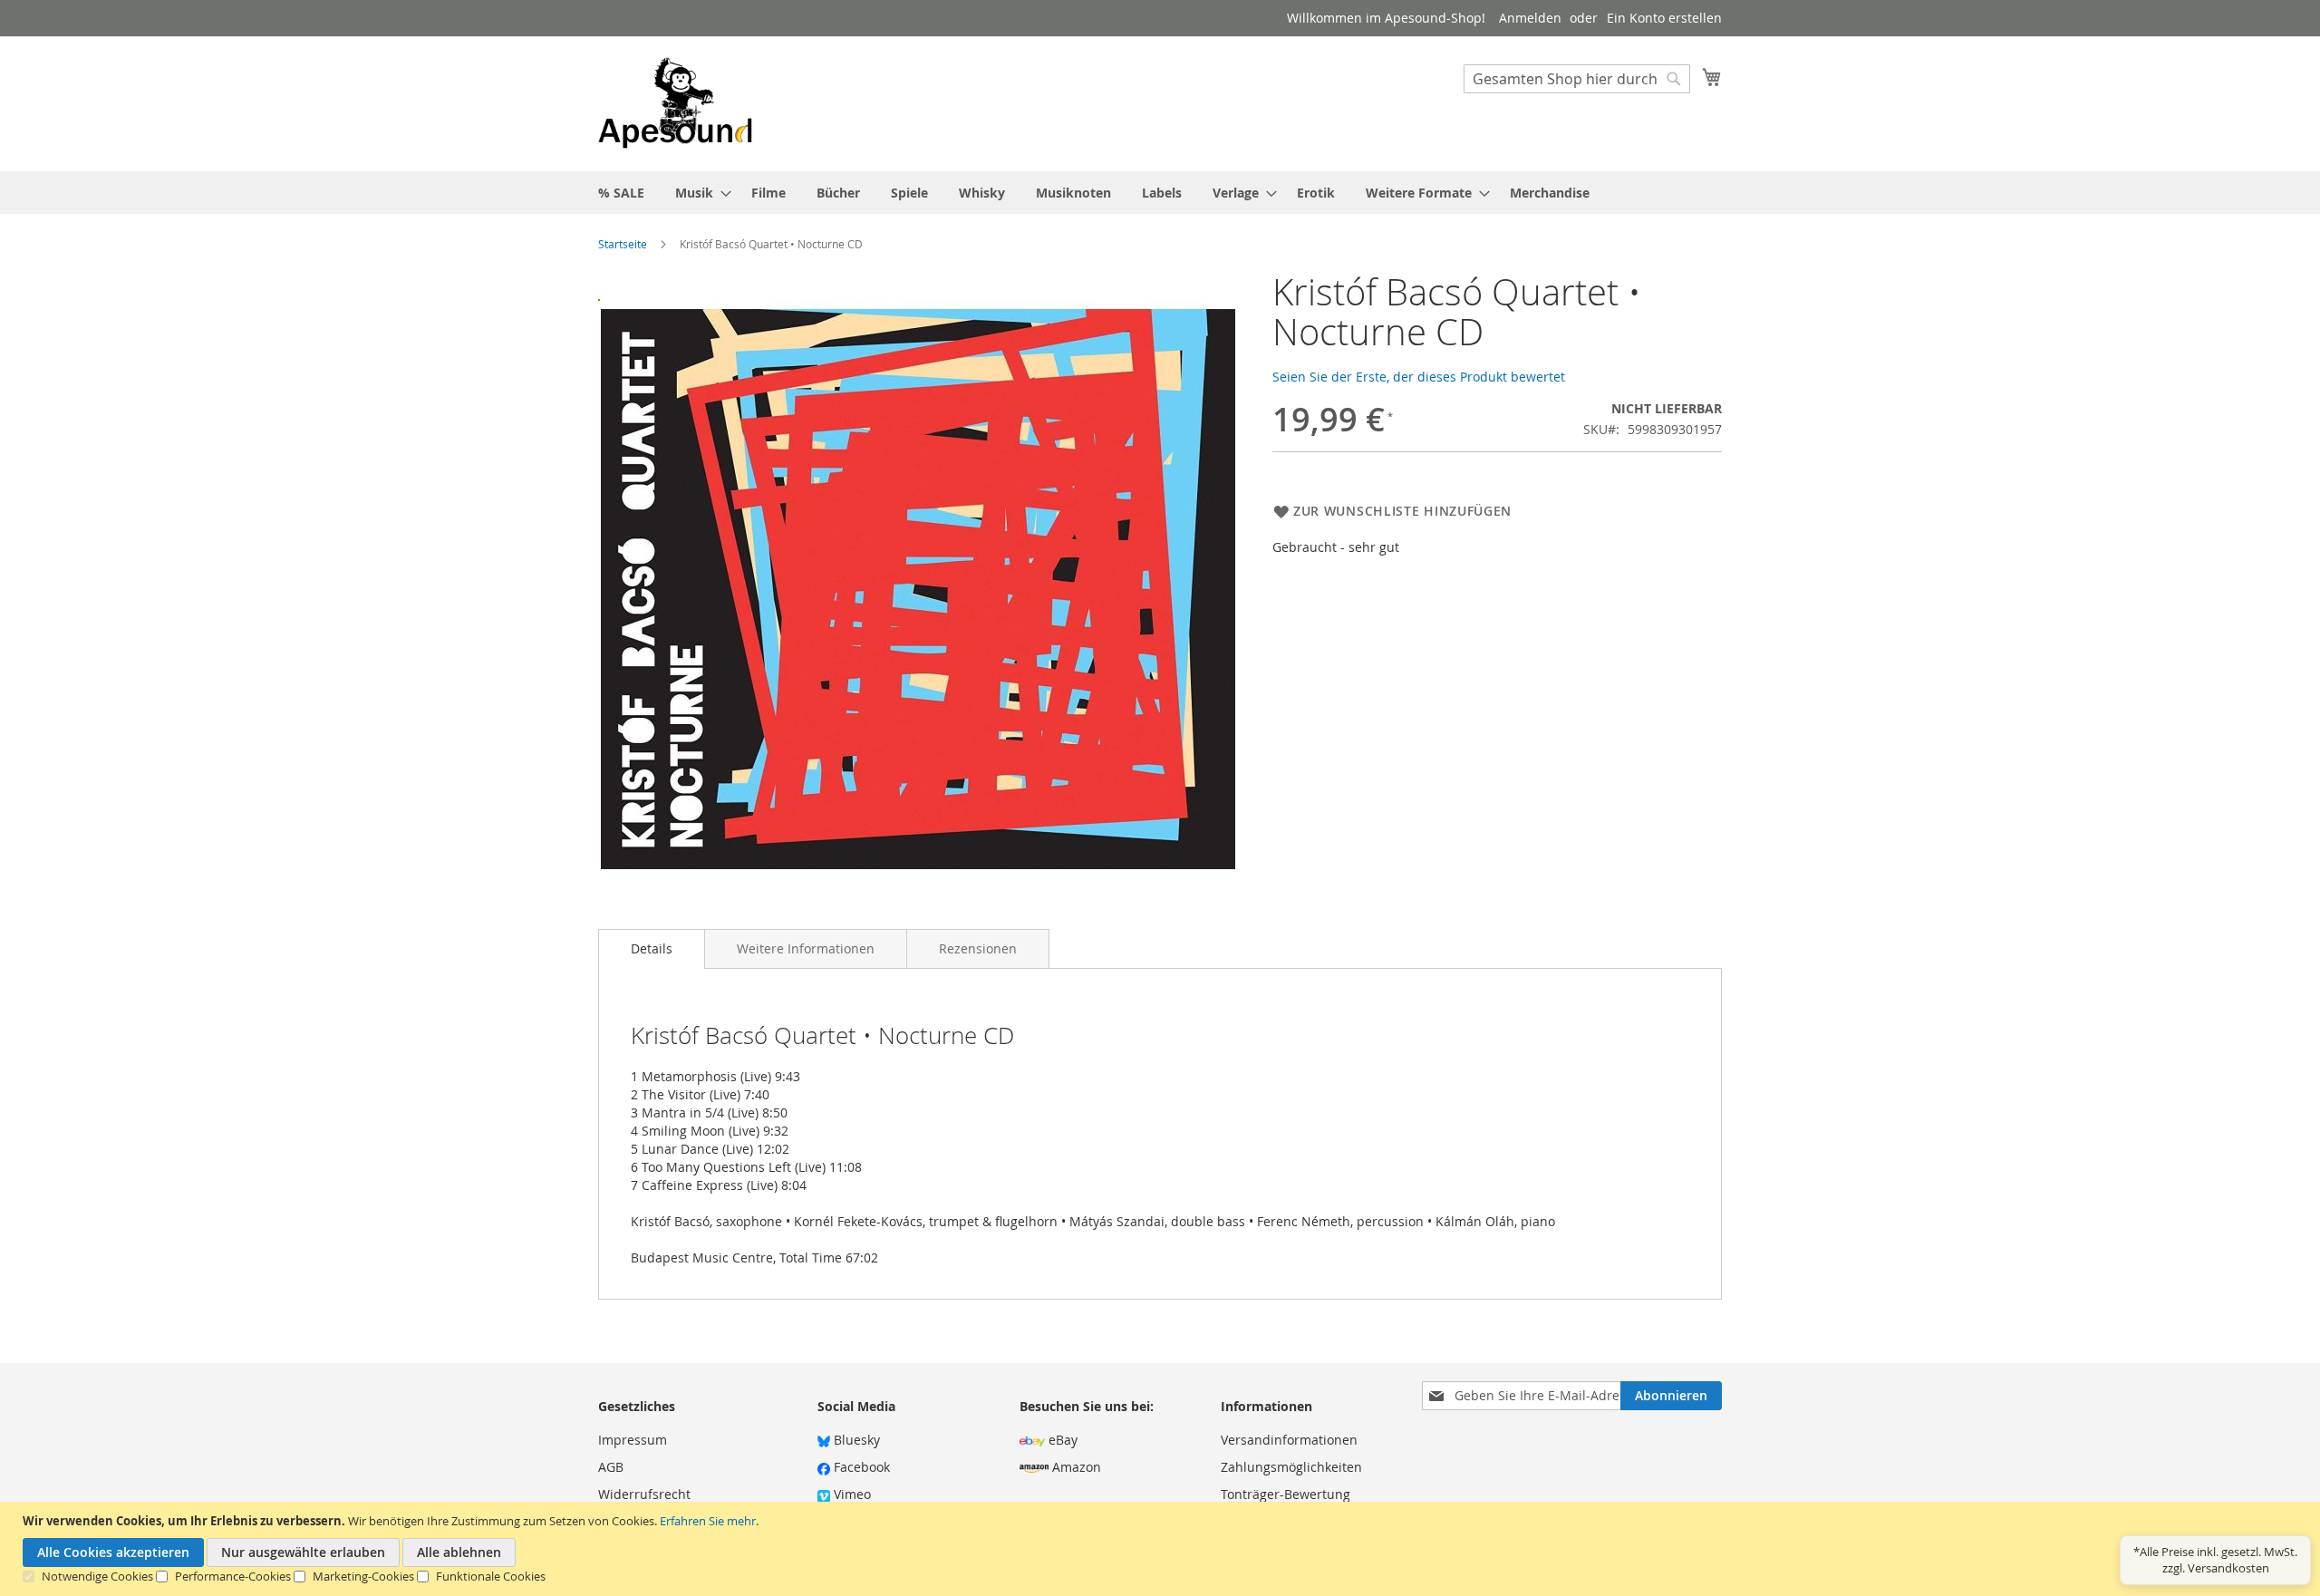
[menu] (1160, 193)
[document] (1162, 1549)
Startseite (623, 244)
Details (652, 948)
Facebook (860, 1467)
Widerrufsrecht (644, 1494)
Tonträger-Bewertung (1286, 1494)
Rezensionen (978, 948)
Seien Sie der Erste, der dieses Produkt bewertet (1419, 377)
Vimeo (851, 1494)
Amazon (1075, 1467)
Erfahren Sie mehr (708, 1521)
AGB (611, 1467)
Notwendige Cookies (97, 1576)
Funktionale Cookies (491, 1576)
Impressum (633, 1440)
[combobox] (1577, 79)
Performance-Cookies (233, 1576)
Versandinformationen (1289, 1440)
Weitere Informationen (806, 948)
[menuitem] (621, 193)
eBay (1061, 1440)
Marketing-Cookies (363, 1576)
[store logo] (675, 103)
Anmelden (1530, 18)
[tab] (652, 949)
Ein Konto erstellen (1664, 18)
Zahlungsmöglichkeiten (1291, 1467)
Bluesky (855, 1440)
